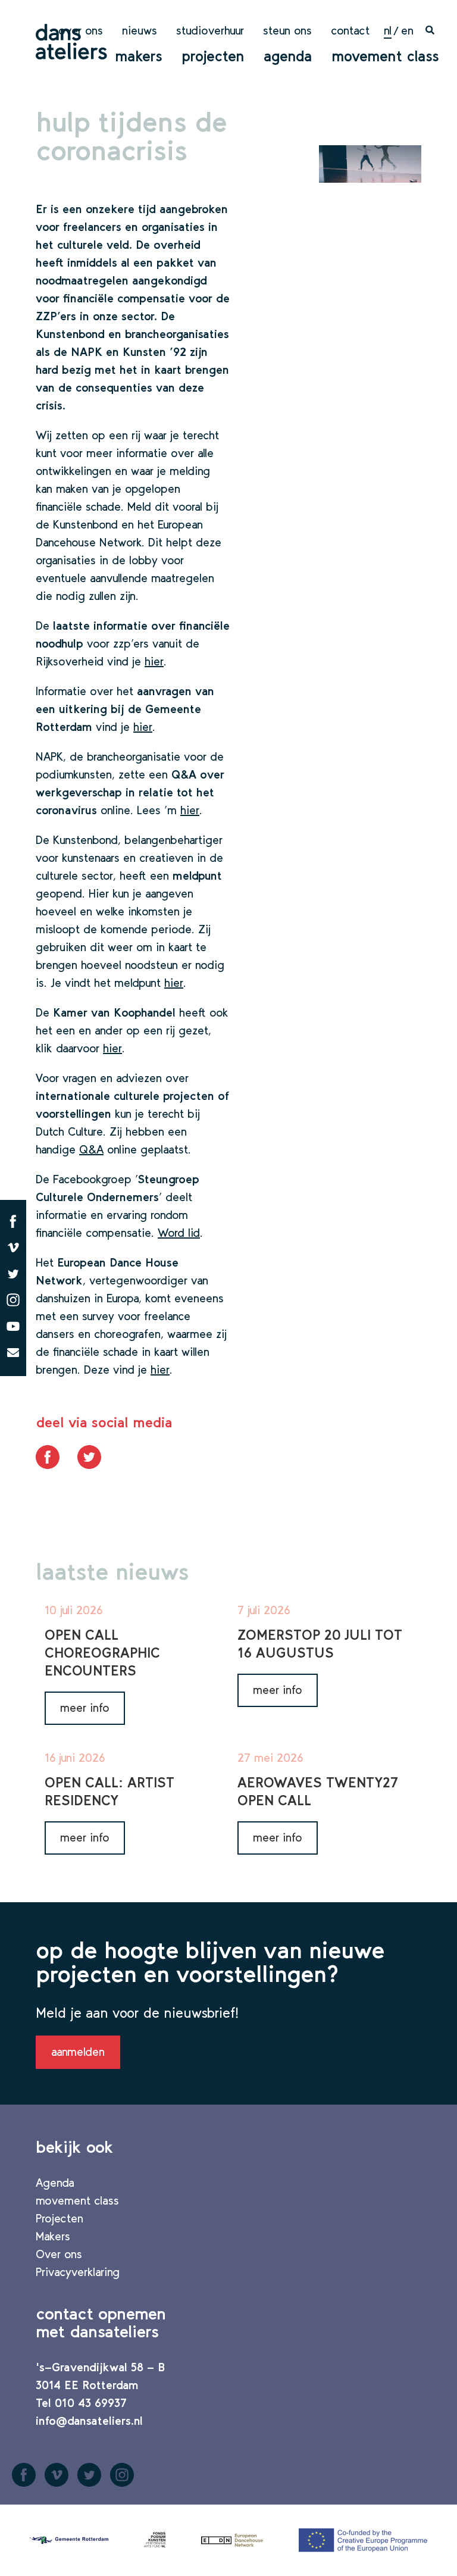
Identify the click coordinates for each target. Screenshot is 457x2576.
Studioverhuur (210, 30)
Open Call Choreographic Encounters (102, 1653)
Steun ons (287, 30)
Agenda (288, 56)
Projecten (213, 56)
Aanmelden (78, 2052)
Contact (350, 30)
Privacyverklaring (78, 2272)
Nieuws (140, 30)
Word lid (179, 1233)
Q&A (91, 1149)
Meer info (85, 1708)
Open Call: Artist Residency (109, 1791)
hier (154, 661)
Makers (139, 56)
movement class (385, 56)
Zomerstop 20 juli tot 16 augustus (320, 1644)
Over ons (81, 30)
